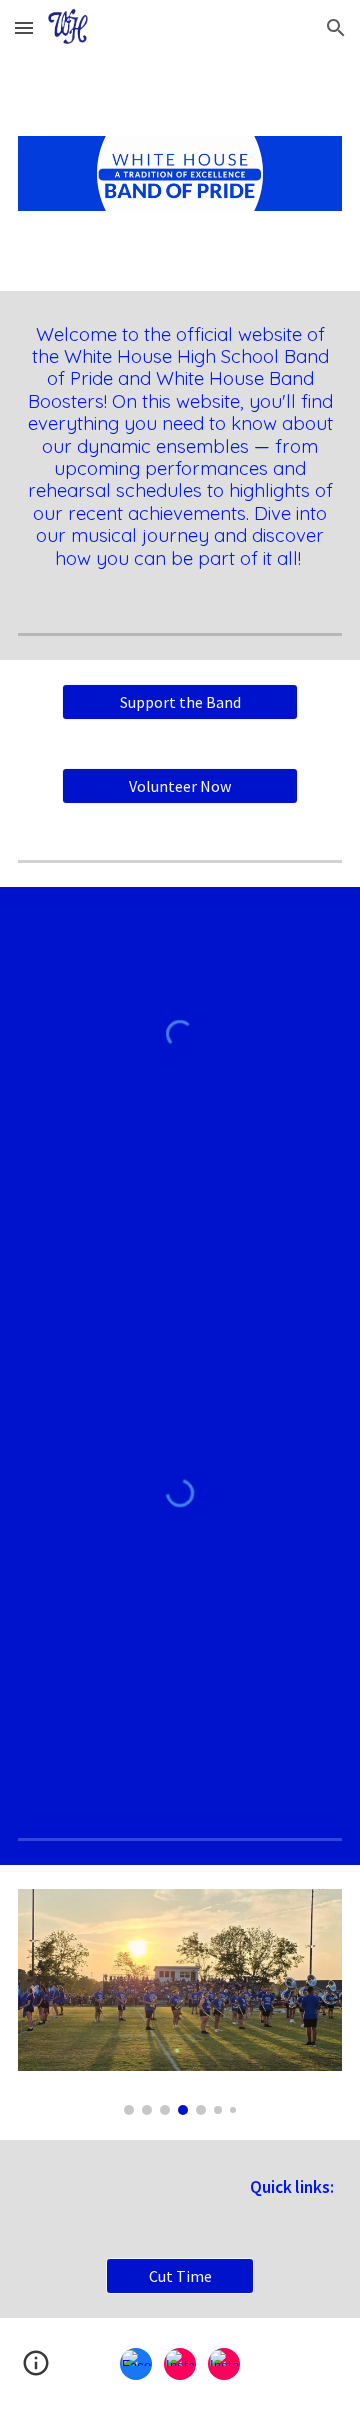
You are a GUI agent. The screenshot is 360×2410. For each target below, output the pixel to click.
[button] (24, 27)
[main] (180, 446)
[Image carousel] (180, 2002)
